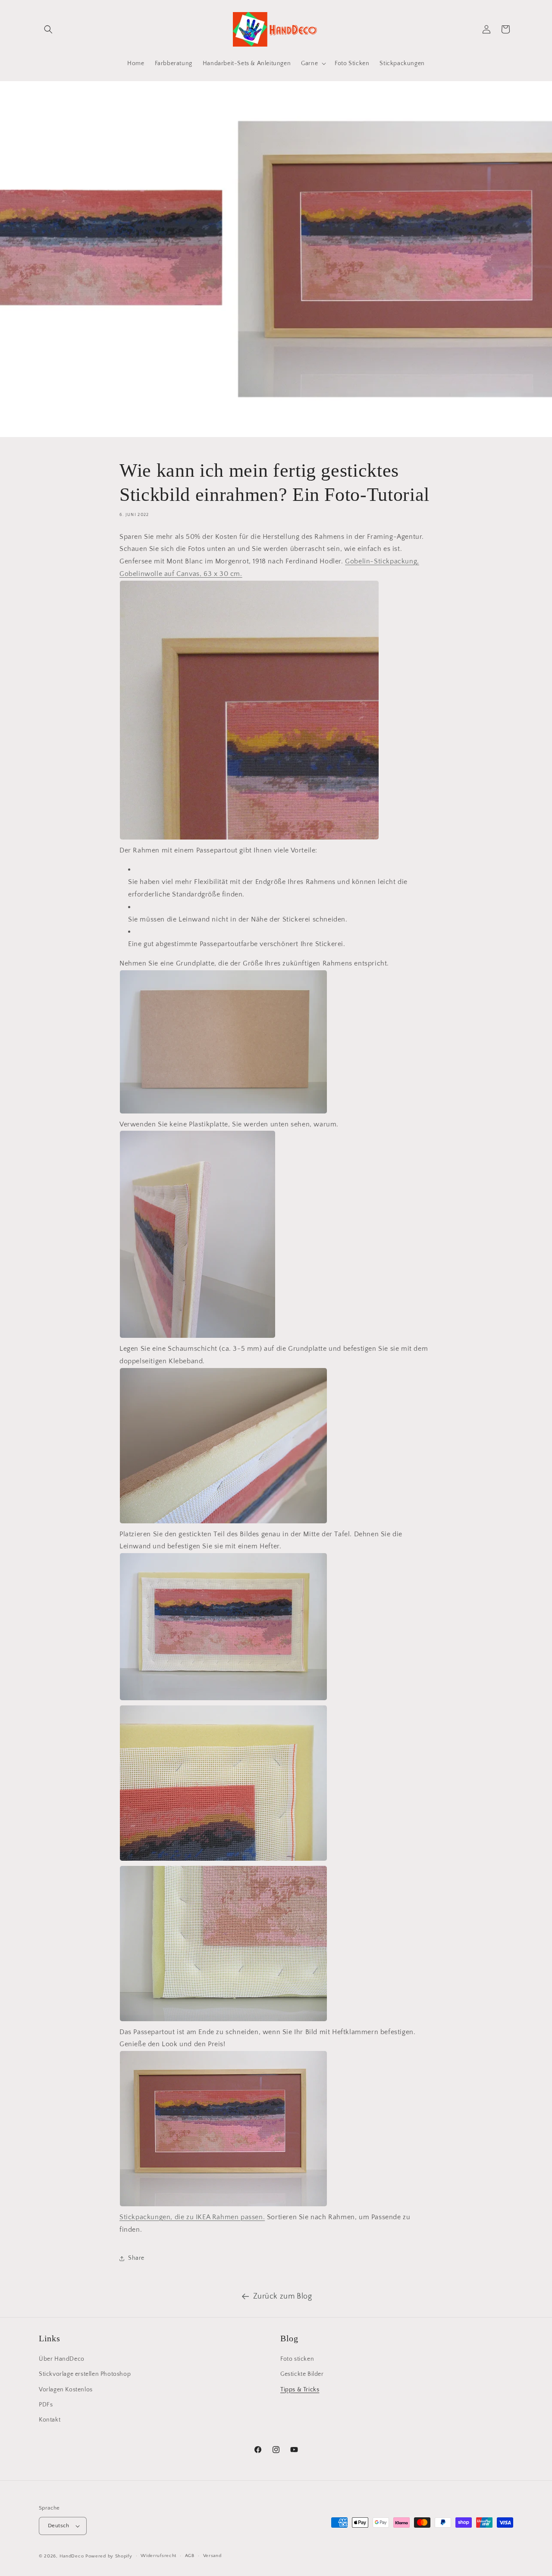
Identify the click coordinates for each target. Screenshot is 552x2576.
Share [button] (136, 2258)
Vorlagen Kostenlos (66, 2390)
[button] (48, 29)
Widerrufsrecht (158, 2556)
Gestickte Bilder (302, 2374)
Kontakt (50, 2420)
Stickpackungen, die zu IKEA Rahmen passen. (192, 2217)
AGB (190, 2556)
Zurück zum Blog (283, 2296)
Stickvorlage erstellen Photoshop (85, 2374)
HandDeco (72, 2556)
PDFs (46, 2405)
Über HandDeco (62, 2359)
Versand (212, 2556)
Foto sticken (297, 2359)
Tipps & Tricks (300, 2390)
